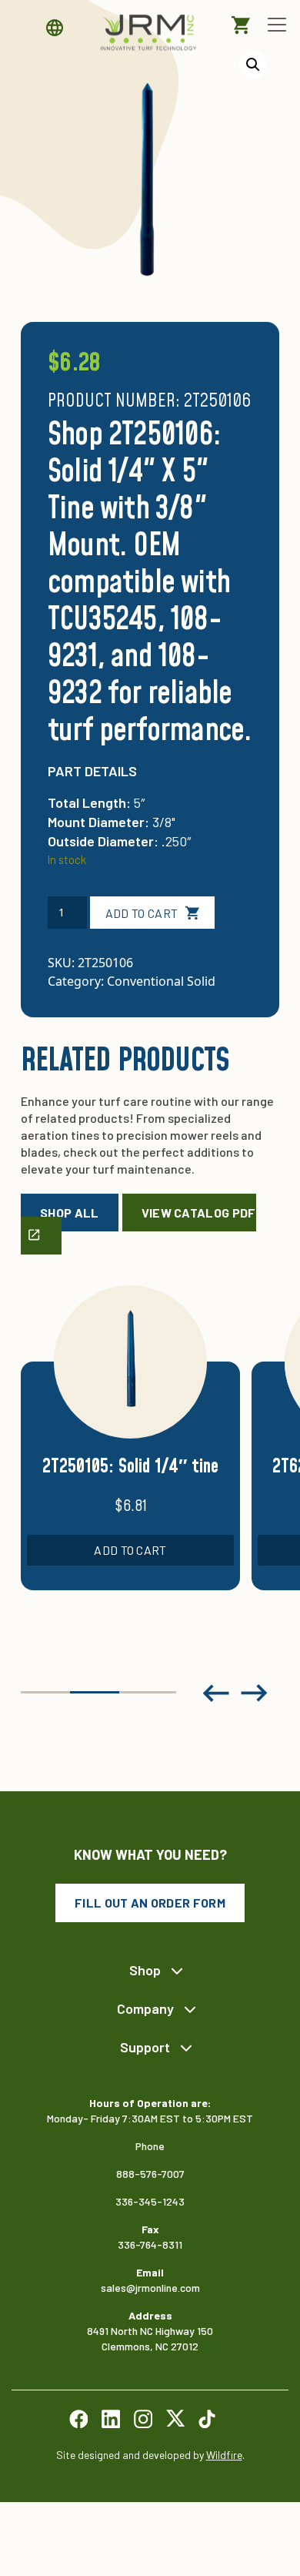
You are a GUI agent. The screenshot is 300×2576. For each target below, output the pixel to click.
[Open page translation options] (58, 28)
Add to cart (142, 913)
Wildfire (224, 2455)
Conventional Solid (161, 981)
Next (255, 1693)
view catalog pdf (199, 1213)
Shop (145, 1970)
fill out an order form (150, 1903)
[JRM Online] (150, 32)
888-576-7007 (150, 2174)
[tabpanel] (130, 1456)
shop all (70, 1213)
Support (145, 2047)
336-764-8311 (150, 2244)
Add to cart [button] (130, 1550)
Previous (216, 1693)
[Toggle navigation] (277, 25)
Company (145, 2008)
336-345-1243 (150, 2201)
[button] (253, 65)
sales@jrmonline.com (150, 2288)
